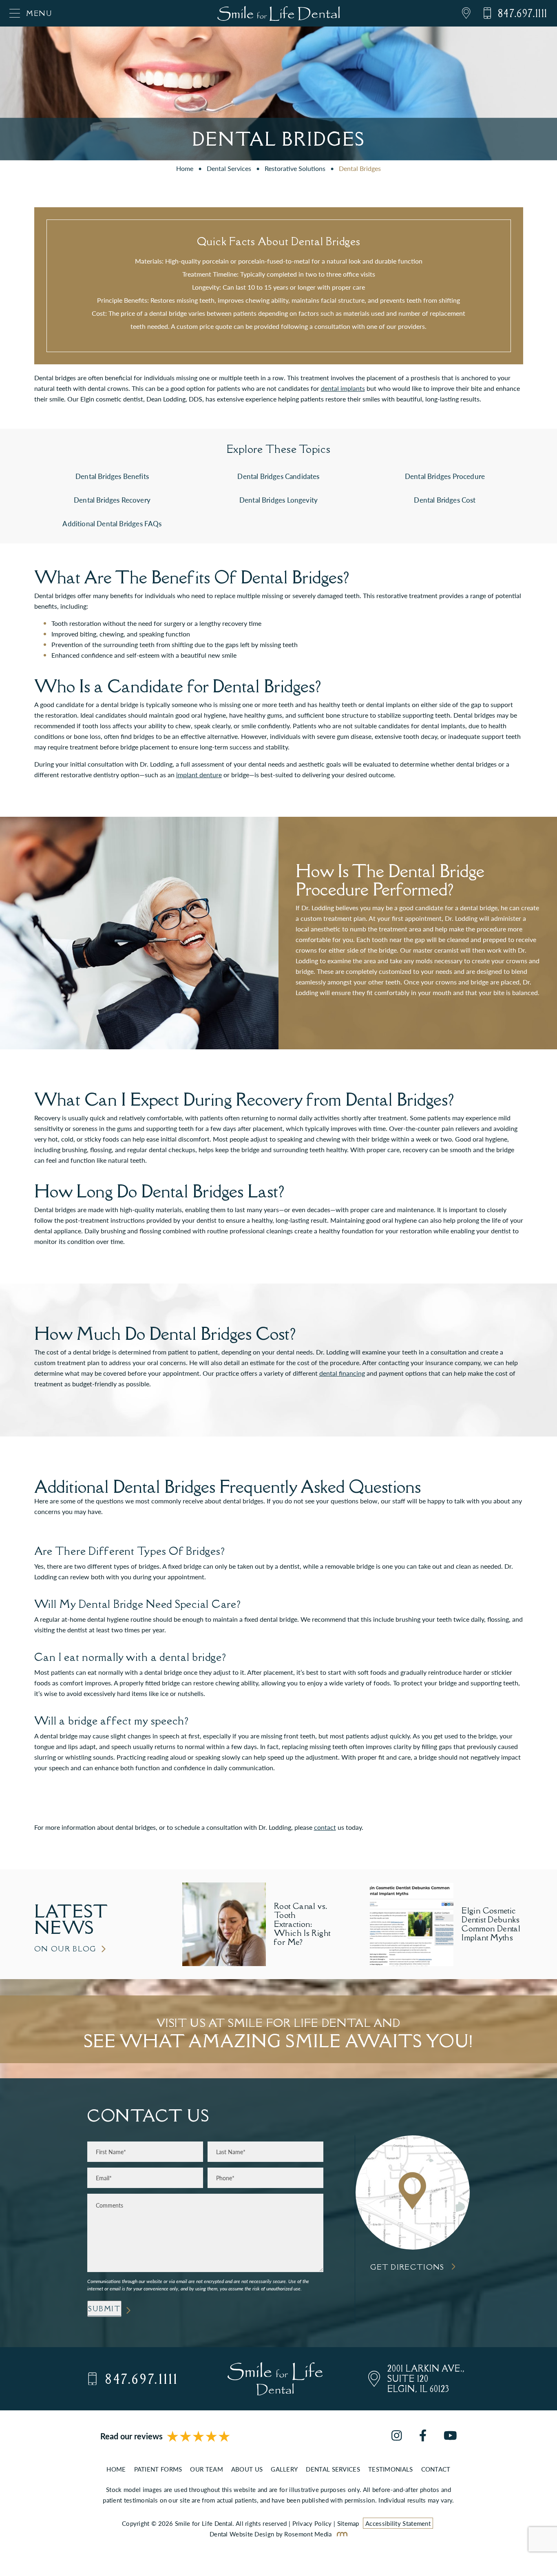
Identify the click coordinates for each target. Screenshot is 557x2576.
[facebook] (423, 2436)
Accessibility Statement (398, 2523)
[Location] (460, 13)
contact (325, 1827)
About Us (247, 2469)
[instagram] (397, 2436)
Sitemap (348, 2523)
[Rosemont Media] (340, 2534)
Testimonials (391, 2469)
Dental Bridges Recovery (112, 500)
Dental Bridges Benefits (112, 476)
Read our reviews (132, 2436)
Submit (104, 2309)
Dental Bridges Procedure (445, 476)
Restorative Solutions (295, 168)
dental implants (343, 388)
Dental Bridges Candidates (278, 476)
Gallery (284, 2469)
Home (185, 168)
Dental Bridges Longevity (278, 500)
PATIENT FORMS (158, 2469)
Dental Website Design (242, 2534)
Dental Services (229, 168)
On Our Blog (66, 1949)
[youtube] (450, 2436)
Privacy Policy (312, 2523)
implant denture (199, 775)
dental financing (342, 1373)
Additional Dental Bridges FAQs (112, 523)
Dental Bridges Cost (445, 500)
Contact (436, 2469)
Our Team (206, 2469)
